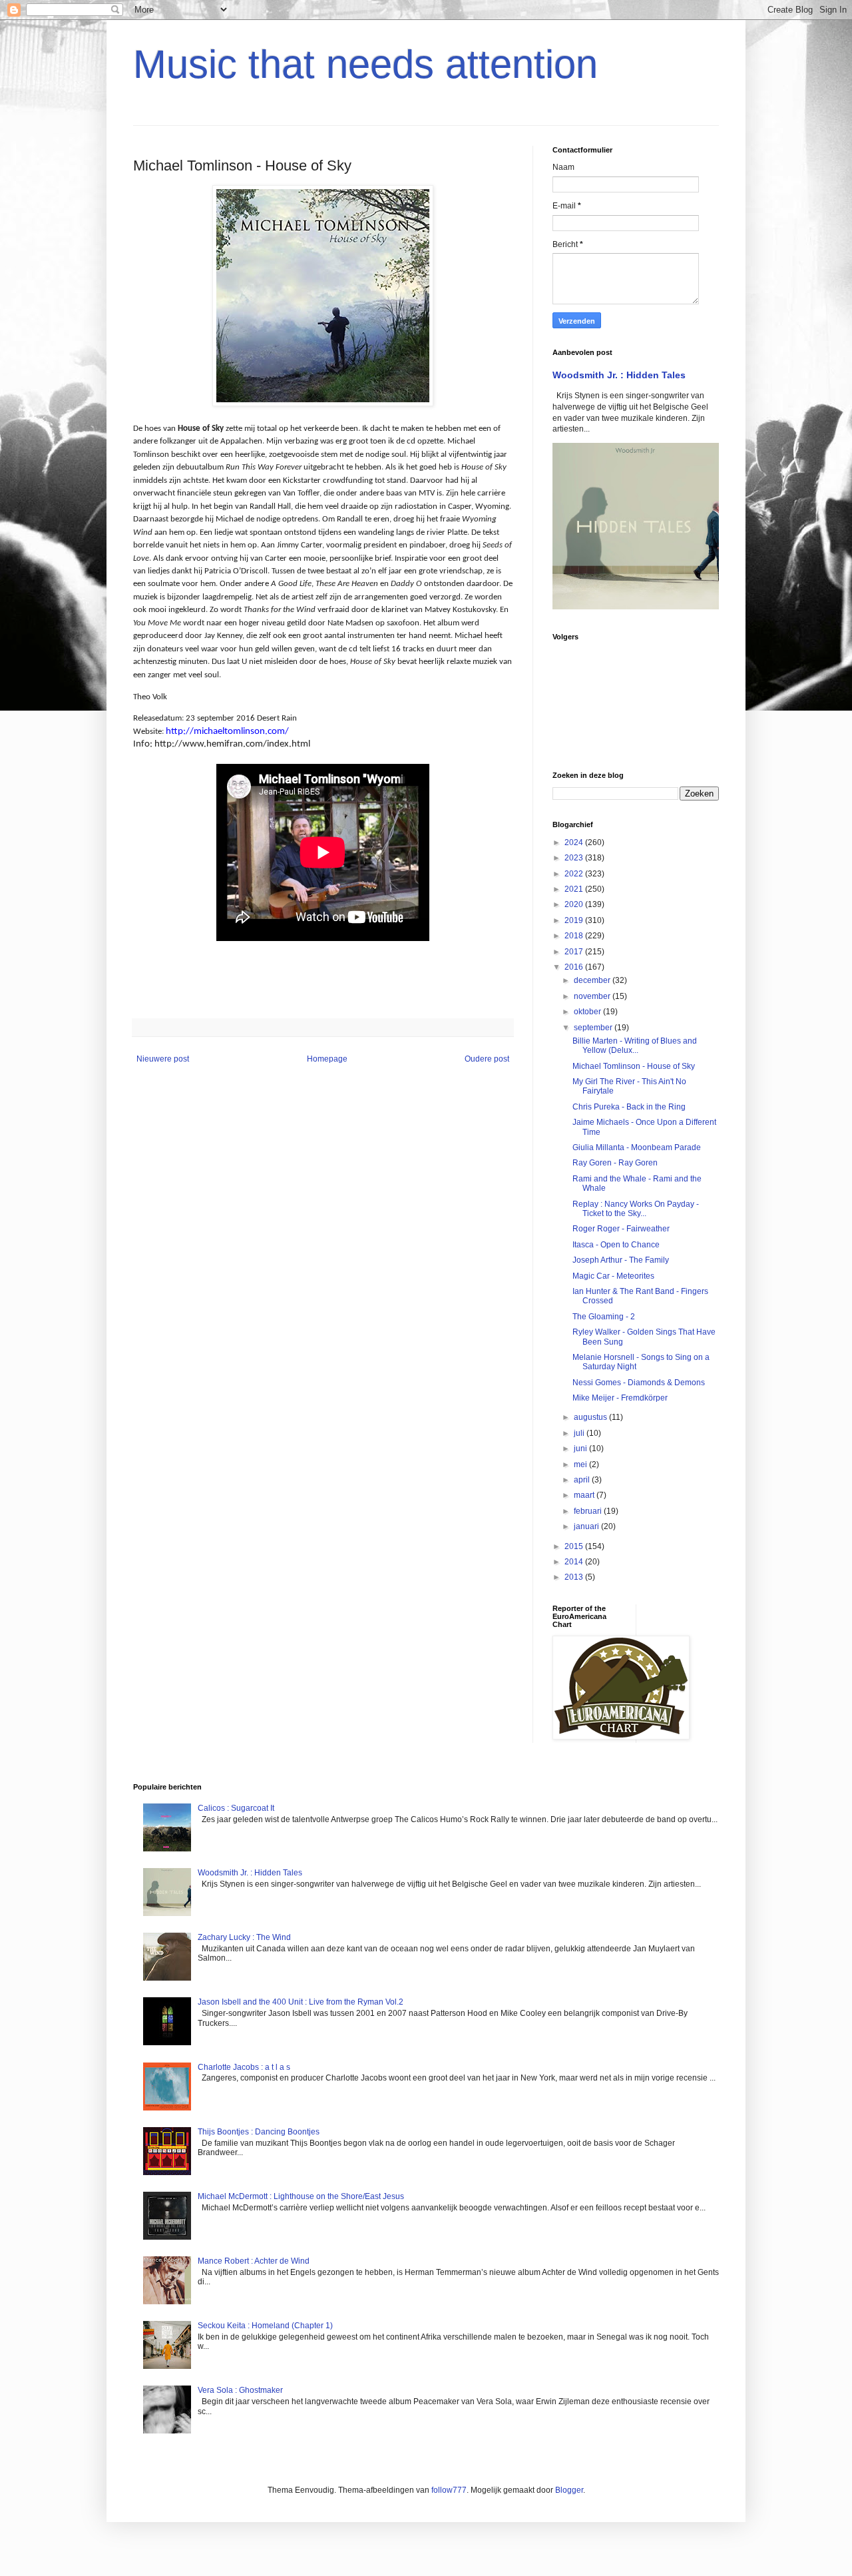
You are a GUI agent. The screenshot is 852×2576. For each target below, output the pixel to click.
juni (581, 1449)
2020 (575, 904)
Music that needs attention (365, 64)
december (593, 980)
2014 (575, 1562)
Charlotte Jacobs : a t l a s (244, 2067)
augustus (591, 1417)
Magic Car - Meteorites (613, 1276)
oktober (588, 1012)
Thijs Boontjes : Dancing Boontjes (259, 2132)
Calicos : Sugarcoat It (236, 1808)
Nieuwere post (163, 1059)
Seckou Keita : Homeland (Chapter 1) (265, 2326)
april (583, 1480)
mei (581, 1464)
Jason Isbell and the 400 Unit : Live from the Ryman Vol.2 (301, 2002)
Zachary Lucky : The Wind (244, 1937)
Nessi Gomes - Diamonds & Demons (639, 1383)
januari (587, 1526)
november (593, 996)
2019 (575, 920)
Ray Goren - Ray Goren (615, 1163)
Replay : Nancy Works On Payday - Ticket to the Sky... (636, 1209)
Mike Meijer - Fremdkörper (620, 1398)
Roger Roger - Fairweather (621, 1229)
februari (589, 1511)
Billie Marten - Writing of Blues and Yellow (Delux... (635, 1046)
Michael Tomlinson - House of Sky (634, 1066)
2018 (575, 936)
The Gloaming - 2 (604, 1317)
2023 (575, 858)
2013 (575, 1577)
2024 (575, 842)
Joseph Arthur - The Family (621, 1260)
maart (585, 1495)
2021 (575, 889)
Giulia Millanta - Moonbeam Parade (637, 1147)
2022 (575, 874)
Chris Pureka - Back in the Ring (629, 1107)
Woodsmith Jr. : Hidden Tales (619, 375)
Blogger (569, 2490)
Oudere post (487, 1059)
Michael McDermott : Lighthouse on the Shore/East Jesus (301, 2196)
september (594, 1028)
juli (580, 1433)
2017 (575, 952)
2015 (575, 1546)
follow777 (449, 2490)
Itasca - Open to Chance (616, 1245)
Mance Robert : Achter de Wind (254, 2261)
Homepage (327, 1059)
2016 (575, 967)
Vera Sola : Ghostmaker (240, 2390)
